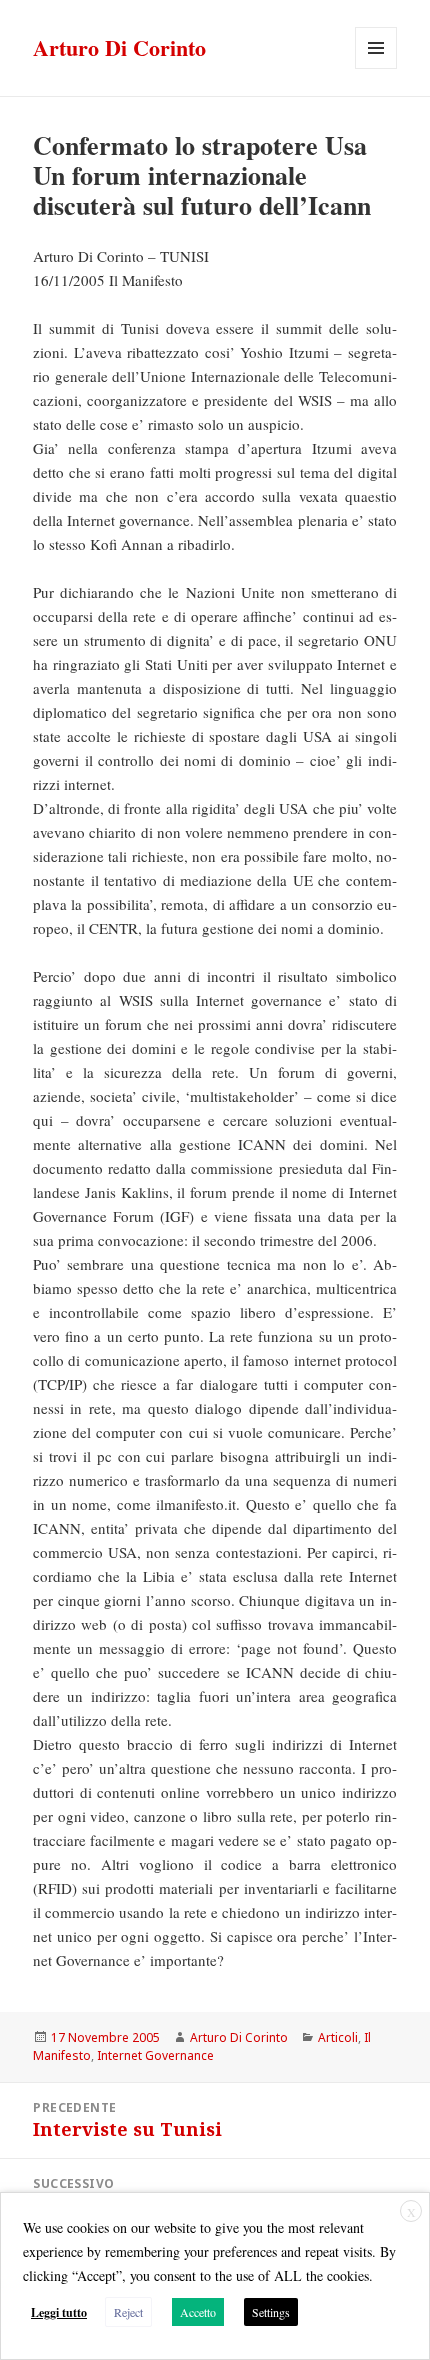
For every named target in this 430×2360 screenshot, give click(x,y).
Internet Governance (155, 2055)
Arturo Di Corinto (119, 47)
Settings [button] (271, 2312)
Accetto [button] (198, 2312)
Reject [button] (128, 2312)
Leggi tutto (59, 2312)
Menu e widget (376, 68)
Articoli (338, 2037)
